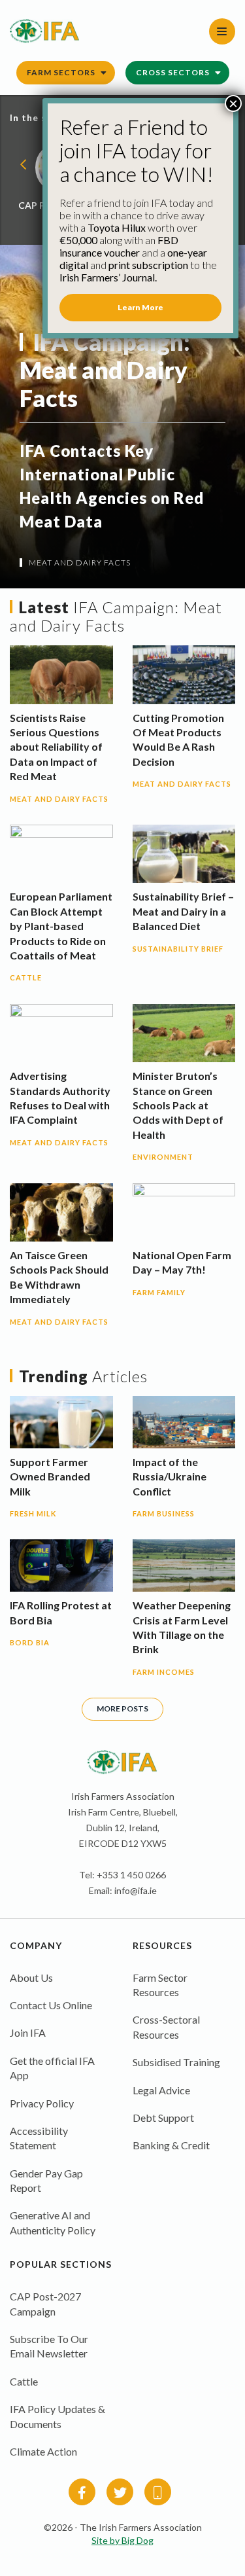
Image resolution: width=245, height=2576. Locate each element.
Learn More (140, 307)
